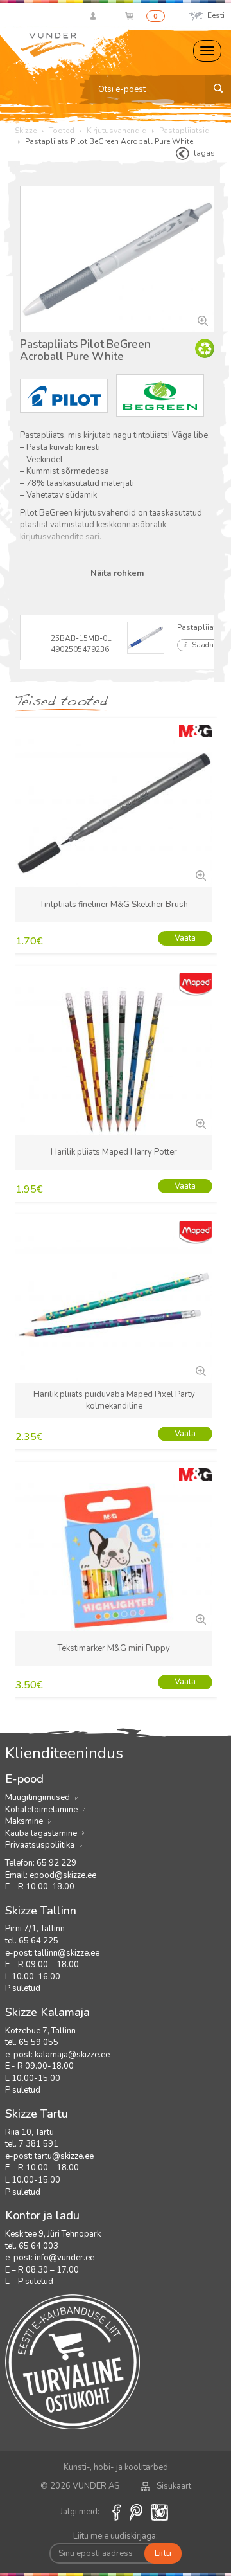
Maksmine (24, 1821)
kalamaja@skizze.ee (72, 2055)
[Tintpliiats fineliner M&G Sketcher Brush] (200, 874)
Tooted (62, 131)
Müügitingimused (38, 1797)
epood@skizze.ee (63, 1875)
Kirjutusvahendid (117, 131)
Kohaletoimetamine (41, 1810)
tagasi (205, 153)
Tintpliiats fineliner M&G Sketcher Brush (114, 905)
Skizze (26, 131)
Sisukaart (174, 2486)
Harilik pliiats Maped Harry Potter (114, 1152)
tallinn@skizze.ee (67, 1953)
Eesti (216, 15)
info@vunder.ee (64, 2258)
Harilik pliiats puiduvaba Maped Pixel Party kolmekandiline (114, 1401)
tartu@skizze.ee (64, 2156)
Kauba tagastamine (41, 1833)
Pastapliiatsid (184, 131)
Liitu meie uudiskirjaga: (116, 2536)
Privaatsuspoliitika (40, 1845)
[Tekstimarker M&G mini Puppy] (200, 1618)
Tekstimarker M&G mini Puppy (114, 1648)
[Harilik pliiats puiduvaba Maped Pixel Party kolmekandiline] (200, 1370)
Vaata (185, 938)
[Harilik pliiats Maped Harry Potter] (200, 1122)
